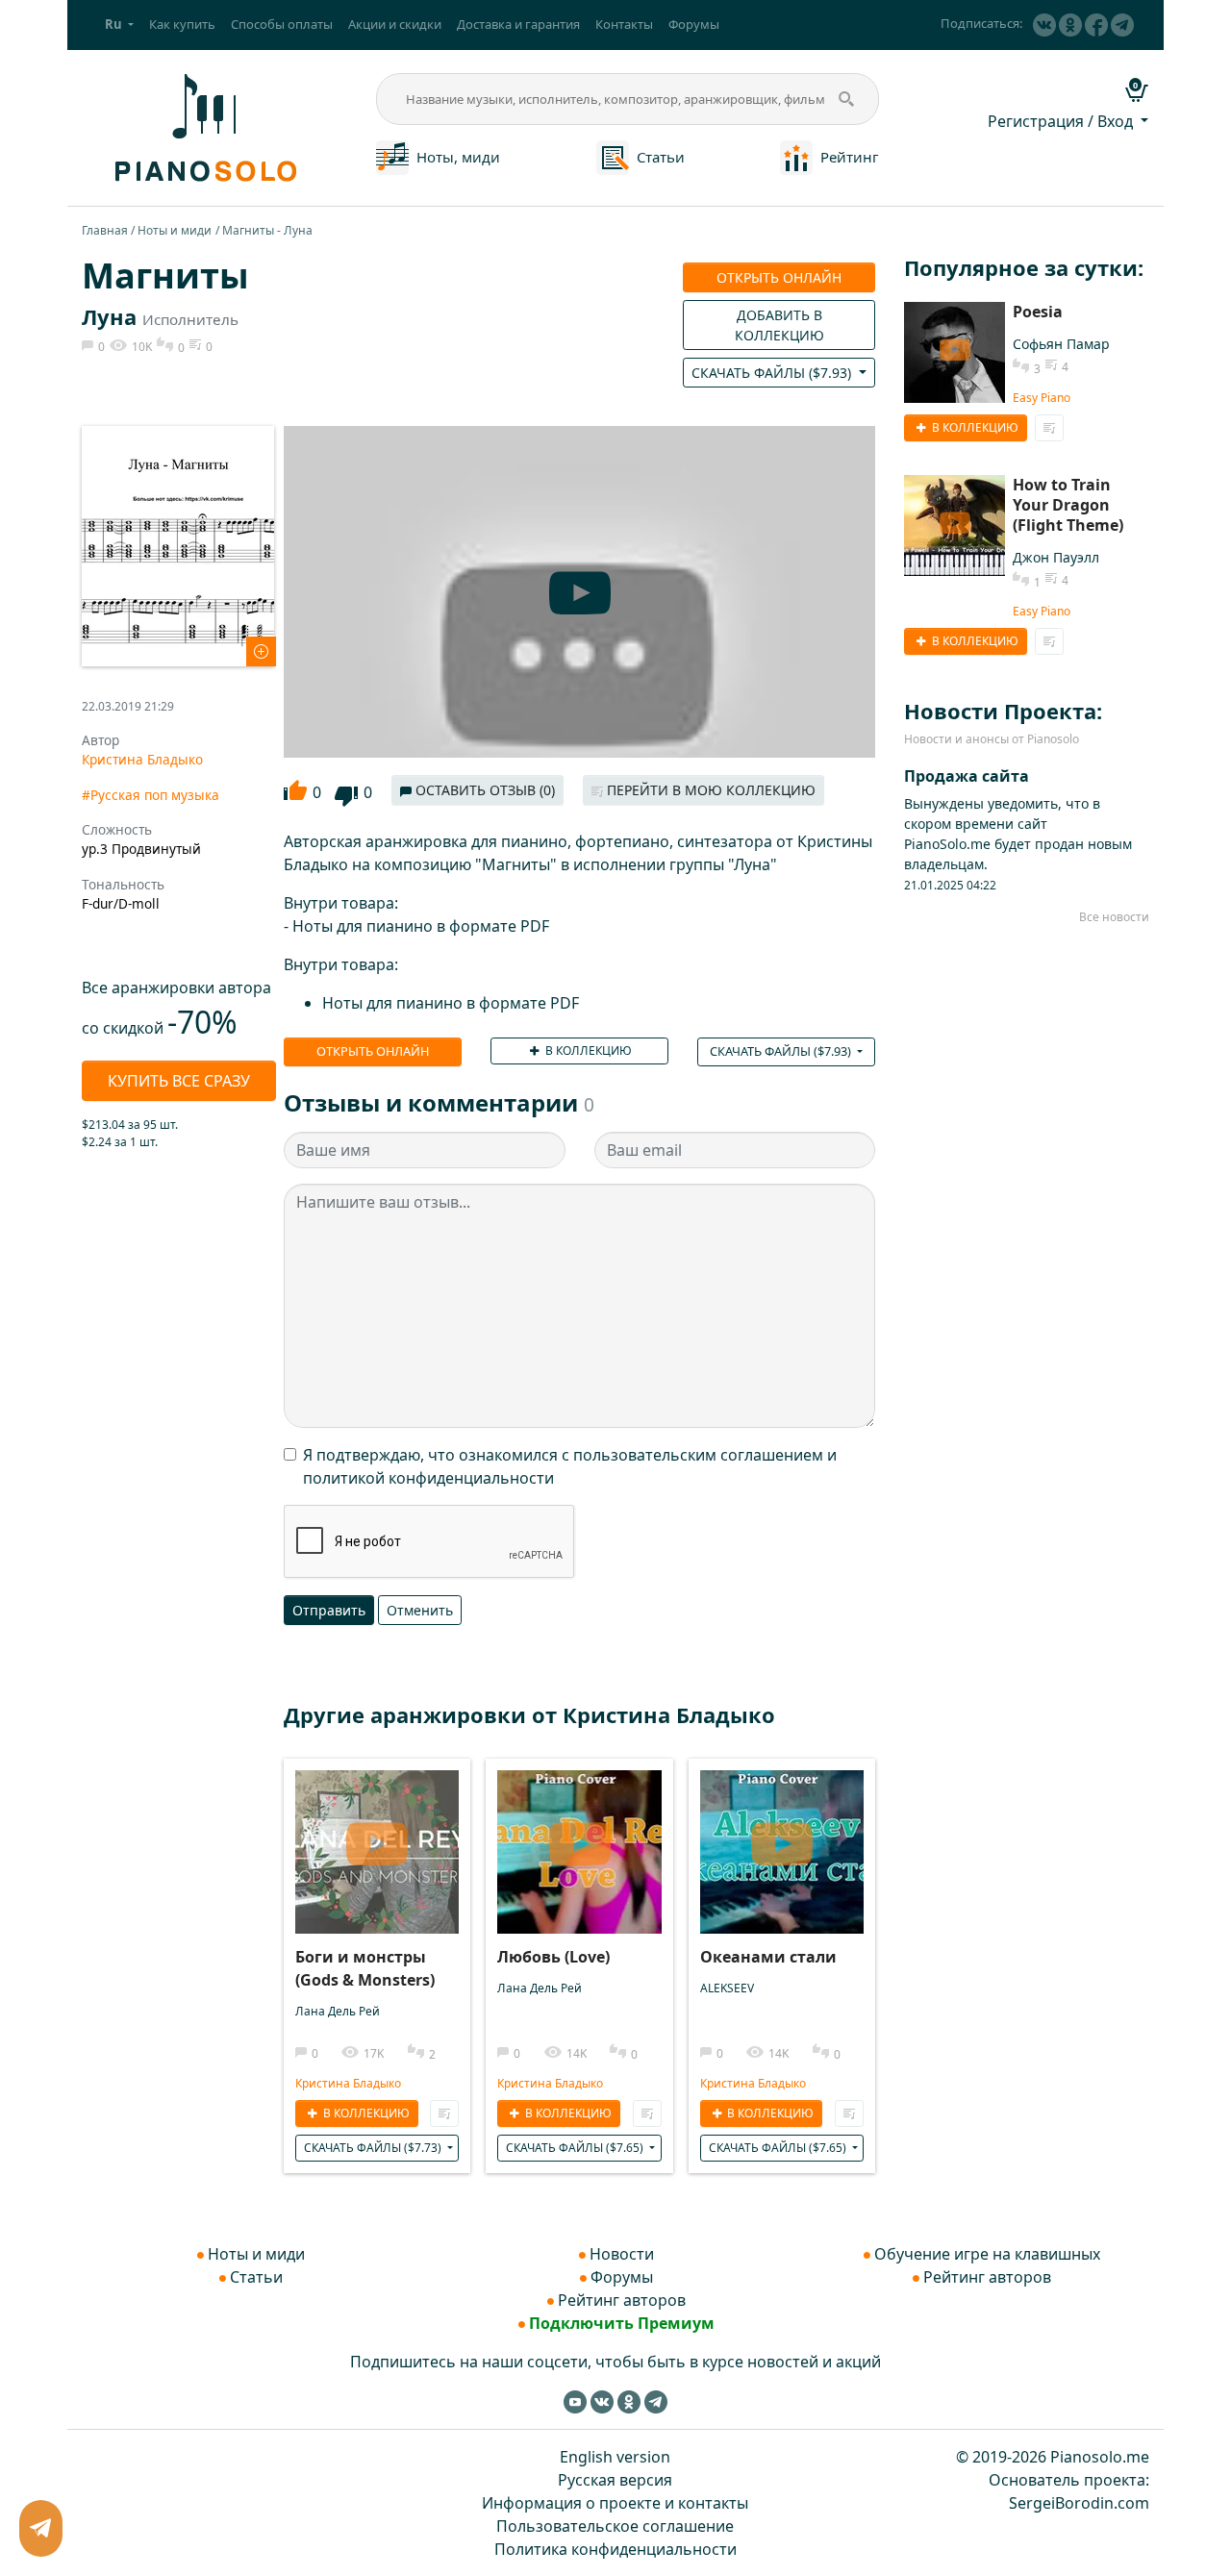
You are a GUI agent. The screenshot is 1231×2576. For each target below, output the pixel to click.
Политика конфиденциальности (615, 2549)
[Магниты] (178, 544)
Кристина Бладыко (142, 759)
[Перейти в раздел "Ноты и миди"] (392, 156)
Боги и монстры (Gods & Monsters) (365, 1968)
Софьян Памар (1061, 344)
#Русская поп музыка (151, 795)
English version (615, 2457)
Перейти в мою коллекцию (709, 790)
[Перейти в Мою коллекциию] (444, 2113)
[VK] (1044, 25)
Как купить (182, 24)
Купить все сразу (179, 1081)
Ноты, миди (458, 157)
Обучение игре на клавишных (987, 2254)
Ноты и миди (175, 230)
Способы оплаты (282, 24)
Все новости (1114, 917)
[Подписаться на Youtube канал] (575, 2401)
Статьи (661, 157)
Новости (622, 2254)
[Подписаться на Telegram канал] (1122, 25)
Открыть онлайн (779, 277)
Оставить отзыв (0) (483, 790)
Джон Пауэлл (1056, 557)
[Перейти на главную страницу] (203, 126)
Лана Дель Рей (338, 2011)
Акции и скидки (395, 24)
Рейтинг (850, 157)
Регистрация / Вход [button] (1062, 121)
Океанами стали (768, 1957)
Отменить (420, 1610)
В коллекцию (587, 1050)
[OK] (1070, 25)
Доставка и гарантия (518, 24)
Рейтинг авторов (622, 2300)
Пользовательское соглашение (615, 2526)
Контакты (624, 24)
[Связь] (40, 2529)
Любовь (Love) (553, 1957)
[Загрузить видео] (377, 1838)
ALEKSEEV (727, 1988)
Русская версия (615, 2480)
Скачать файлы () (773, 373)
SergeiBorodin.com (1079, 2503)
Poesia (1038, 312)
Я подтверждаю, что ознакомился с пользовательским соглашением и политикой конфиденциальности (570, 1466)
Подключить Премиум (622, 2323)
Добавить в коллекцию (779, 325)
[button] (119, 25)
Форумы (694, 24)
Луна (109, 316)
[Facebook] (1096, 25)
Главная (105, 230)
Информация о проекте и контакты (615, 2503)
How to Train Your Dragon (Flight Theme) (1068, 505)
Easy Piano (1042, 398)
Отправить (329, 1610)
